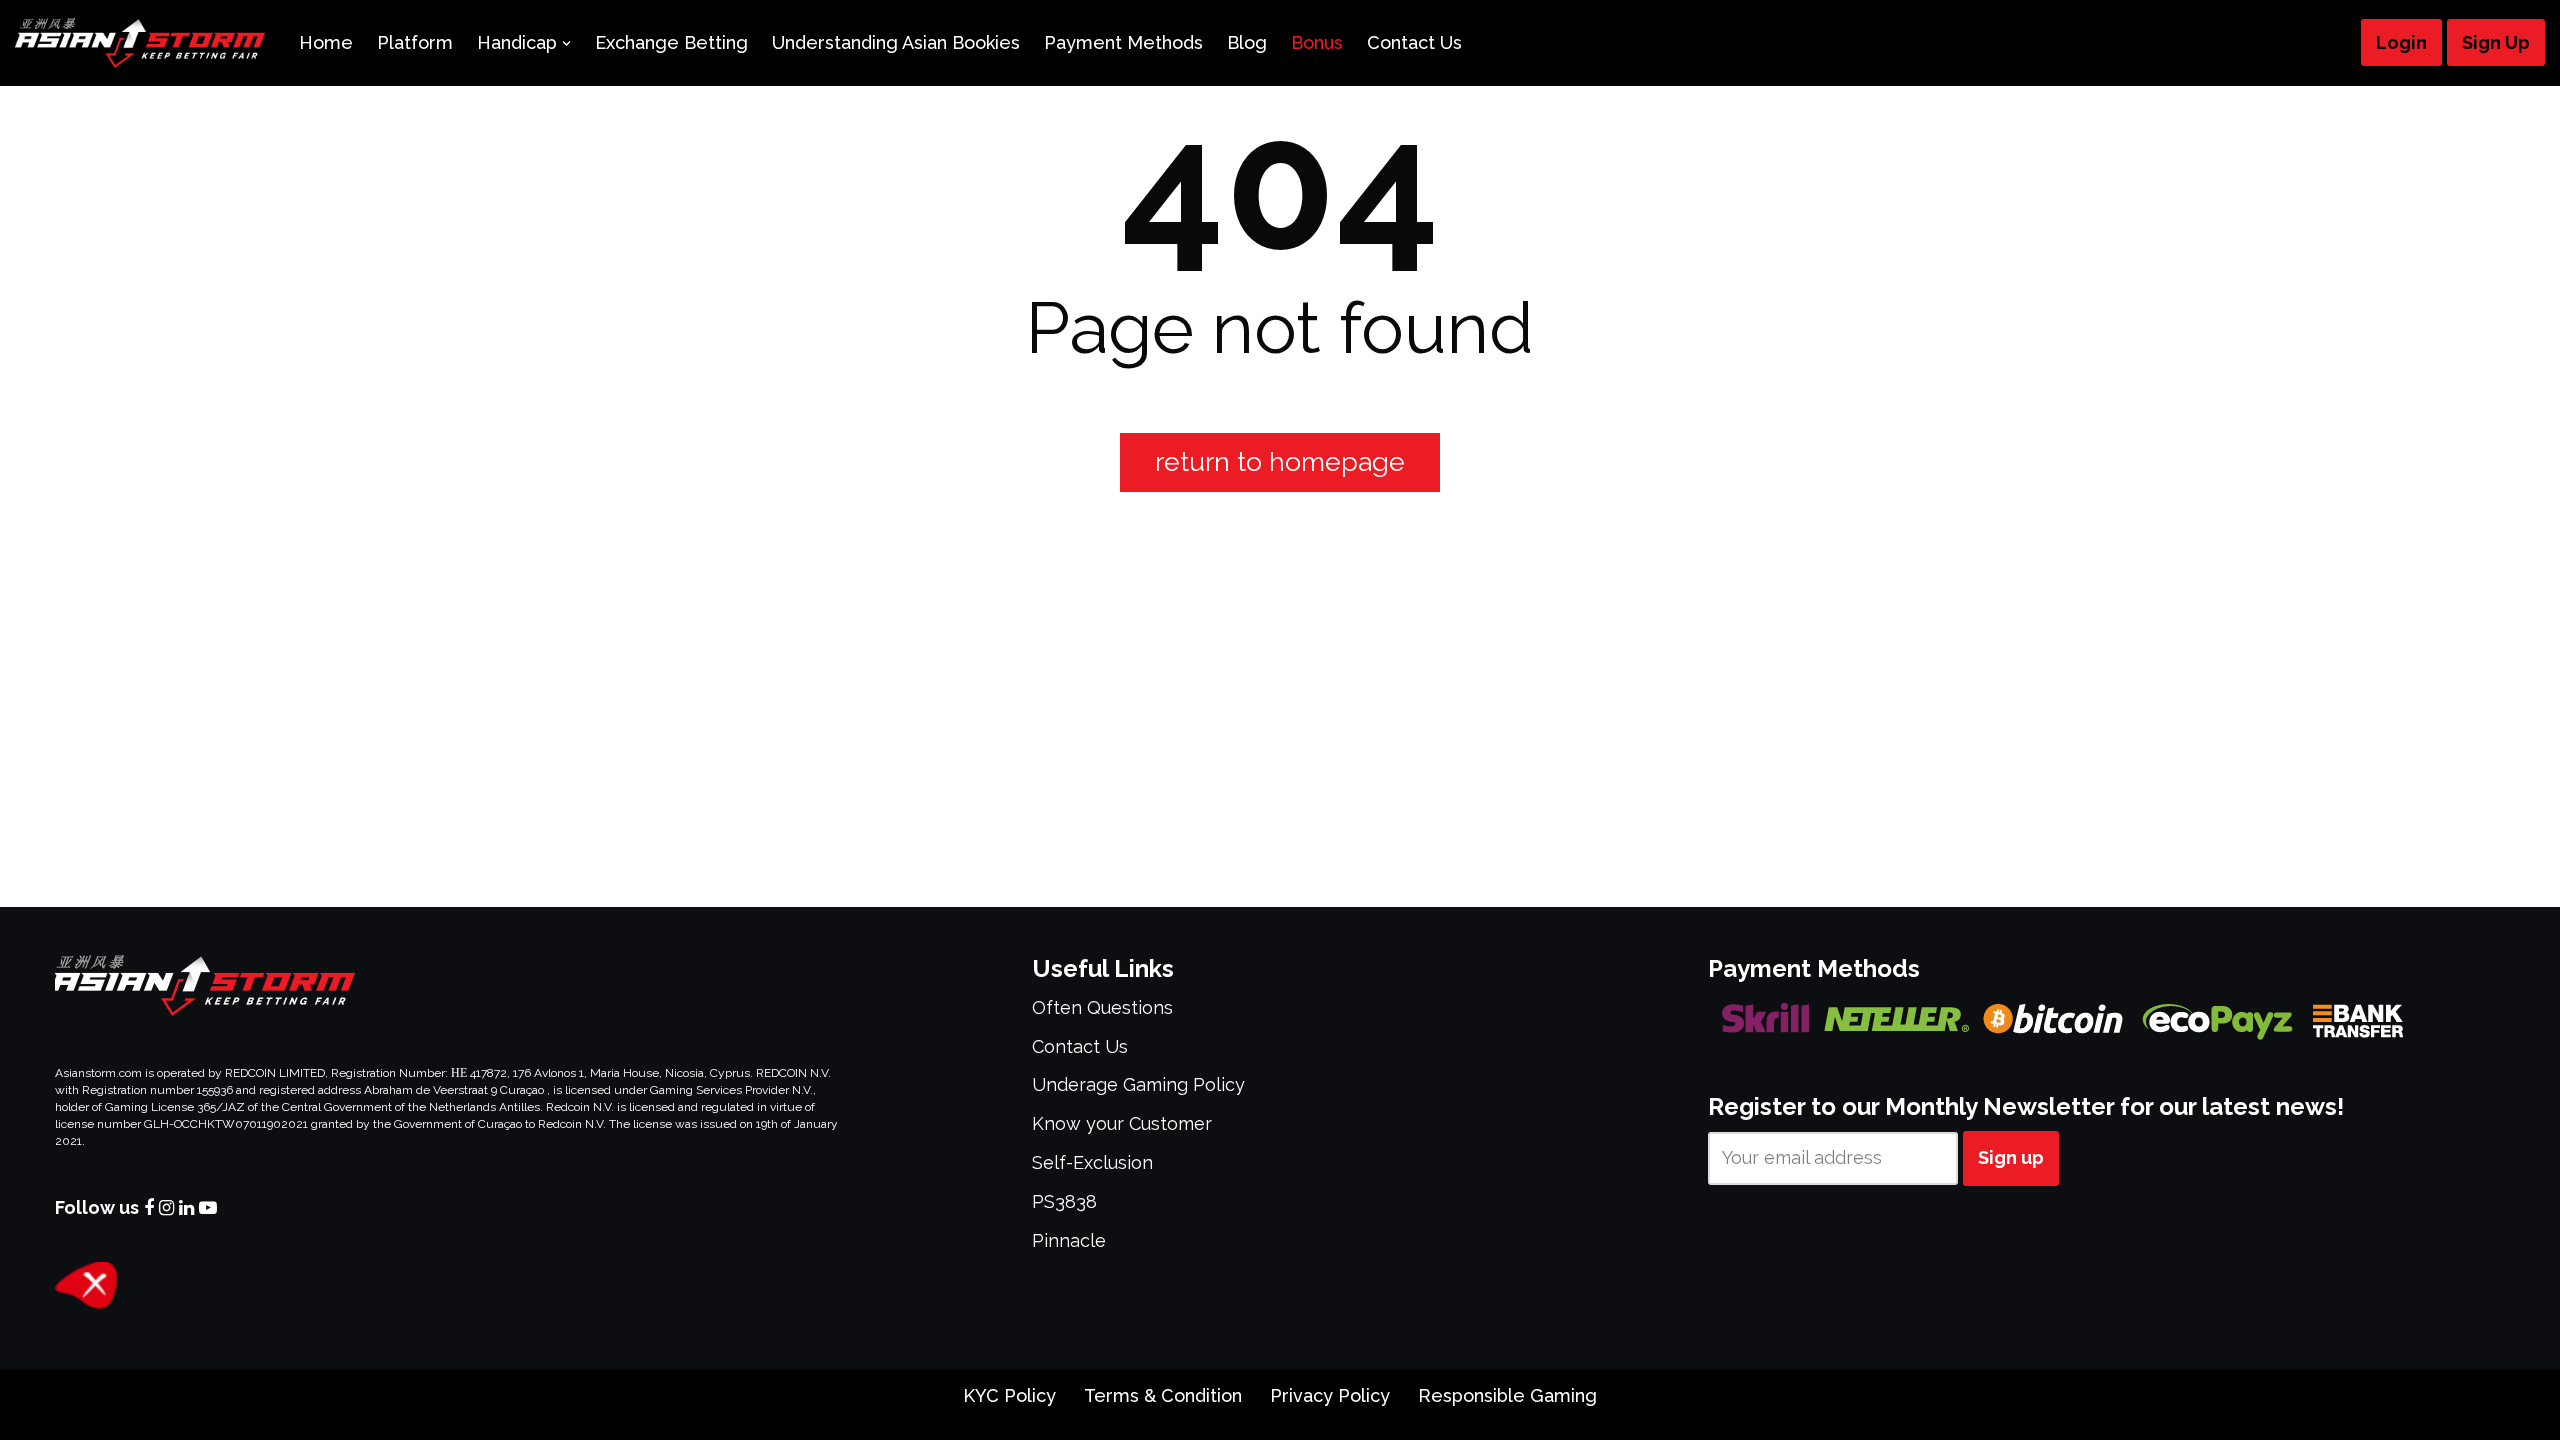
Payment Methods (1123, 42)
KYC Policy (1009, 1395)
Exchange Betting (671, 42)
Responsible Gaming (1507, 1395)
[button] (566, 43)
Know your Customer (1122, 1123)
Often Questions (1102, 1007)
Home (326, 42)
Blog (1247, 42)
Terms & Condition (1163, 1395)
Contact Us (1414, 42)
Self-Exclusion (1092, 1162)
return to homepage (1280, 461)
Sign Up (2496, 42)
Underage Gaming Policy (1138, 1084)
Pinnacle (1069, 1240)
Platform (415, 42)
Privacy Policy (1330, 1395)
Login (2401, 42)
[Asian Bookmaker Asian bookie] (140, 43)
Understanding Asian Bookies (896, 42)
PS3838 (1064, 1201)
